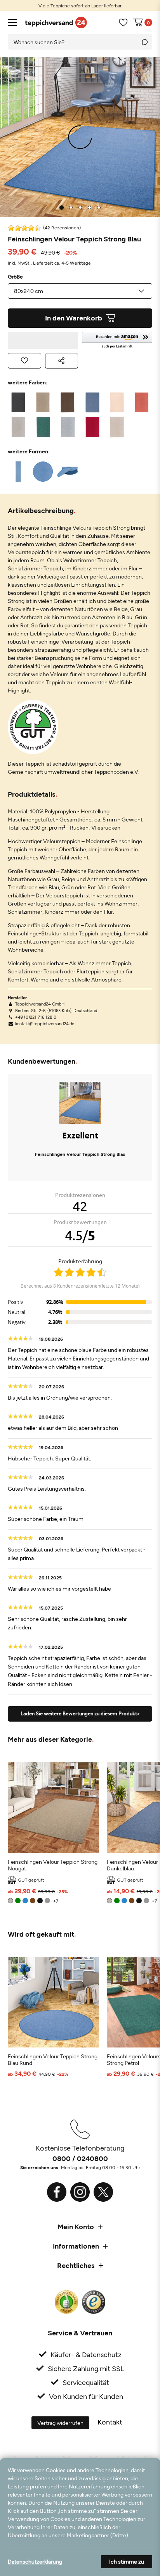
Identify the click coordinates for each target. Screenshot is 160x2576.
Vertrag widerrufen (60, 2423)
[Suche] (144, 42)
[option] (80, 5)
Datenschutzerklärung (35, 2561)
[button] (117, 340)
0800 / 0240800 (80, 2158)
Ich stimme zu (127, 2561)
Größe (15, 277)
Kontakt (110, 2422)
